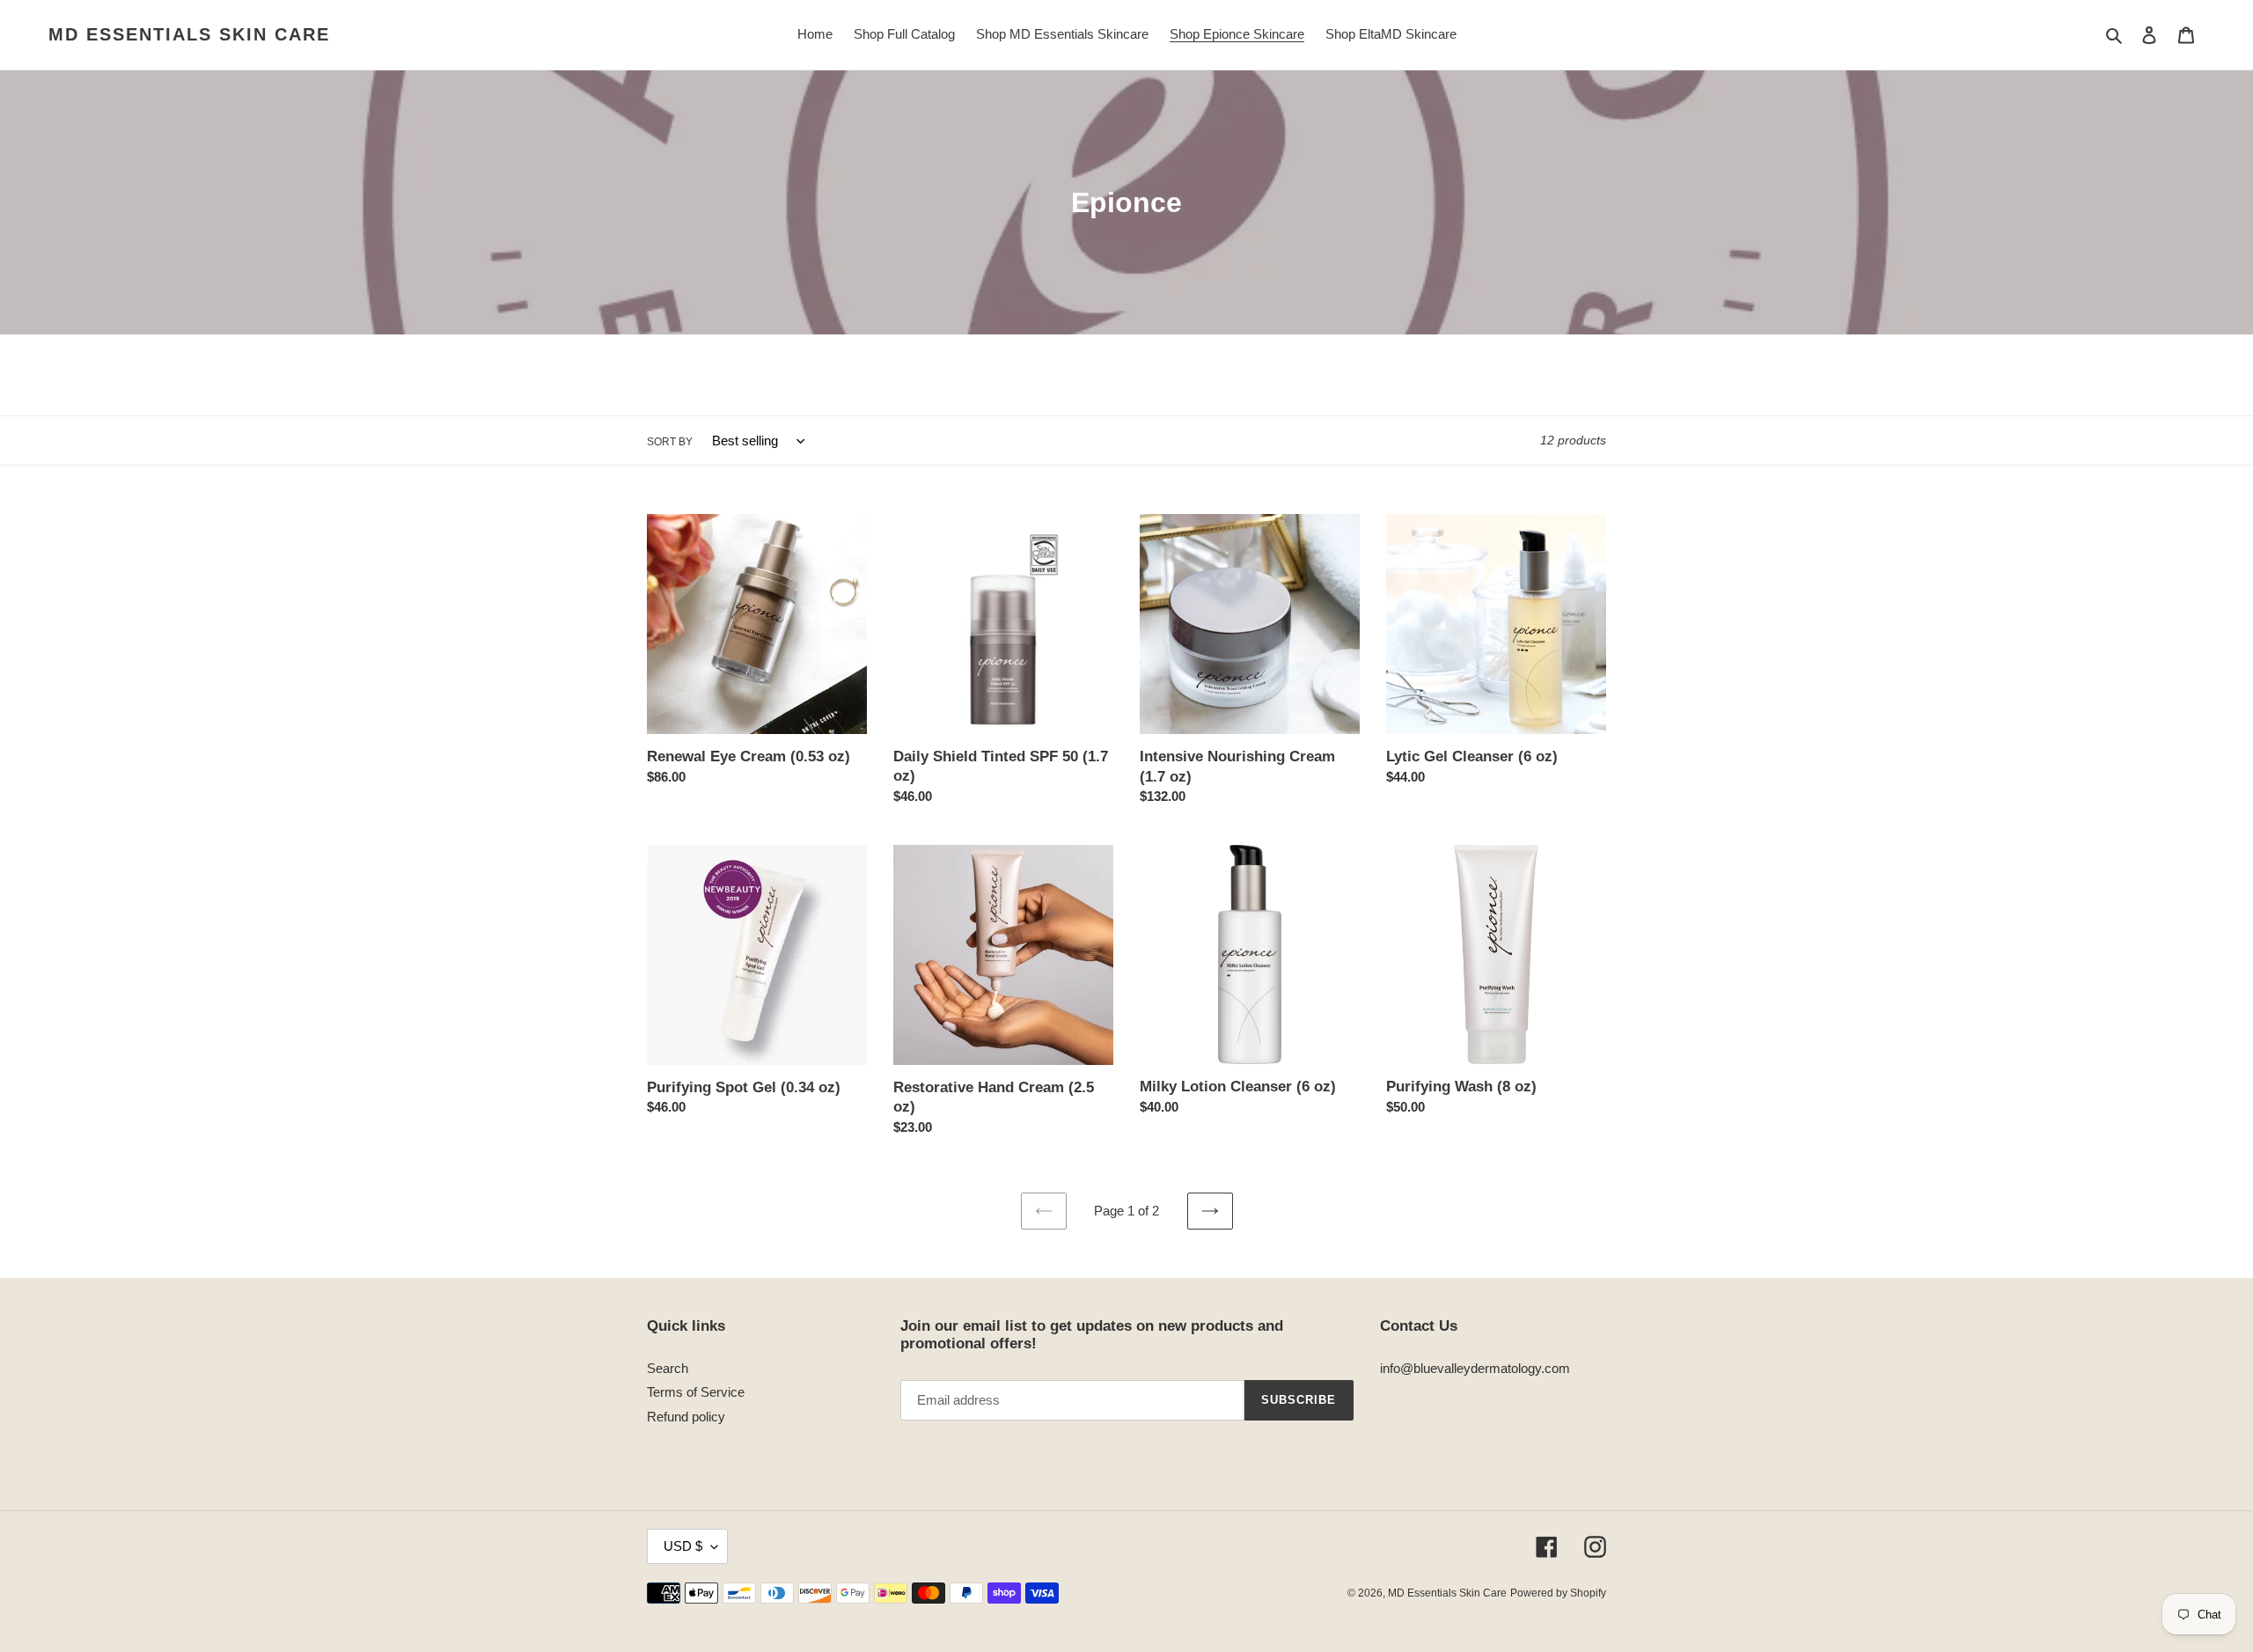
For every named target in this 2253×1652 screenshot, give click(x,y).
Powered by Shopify (1558, 1593)
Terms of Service (696, 1392)
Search (668, 1368)
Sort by (670, 442)
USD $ (683, 1546)
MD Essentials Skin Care (189, 34)
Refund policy (686, 1417)
